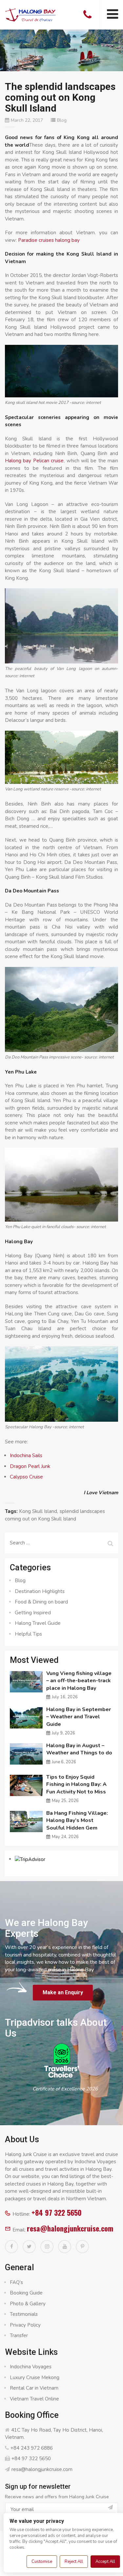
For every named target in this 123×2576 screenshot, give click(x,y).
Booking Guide (26, 2293)
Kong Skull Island (38, 1511)
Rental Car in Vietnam (34, 2388)
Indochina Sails (26, 1456)
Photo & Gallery (28, 2304)
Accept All (105, 2562)
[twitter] (29, 2247)
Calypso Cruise (26, 1477)
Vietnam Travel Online (34, 2399)
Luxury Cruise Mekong (35, 2377)
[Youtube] (65, 2247)
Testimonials (24, 2314)
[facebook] (11, 2247)
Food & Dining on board (41, 1602)
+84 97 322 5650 (57, 2212)
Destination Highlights (40, 1591)
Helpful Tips (28, 1634)
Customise (42, 2562)
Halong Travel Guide (38, 1623)
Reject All (74, 2562)
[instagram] (47, 2247)
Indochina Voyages (31, 2367)
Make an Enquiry (63, 1992)
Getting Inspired (33, 1613)
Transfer (19, 2335)
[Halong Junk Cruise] (31, 14)
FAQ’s (16, 2282)
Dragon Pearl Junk (30, 1466)
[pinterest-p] (82, 2247)
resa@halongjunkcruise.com (70, 2228)
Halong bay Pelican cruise (34, 461)
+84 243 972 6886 (32, 2448)
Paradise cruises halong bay (49, 240)
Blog (62, 120)
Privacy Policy (25, 2325)
